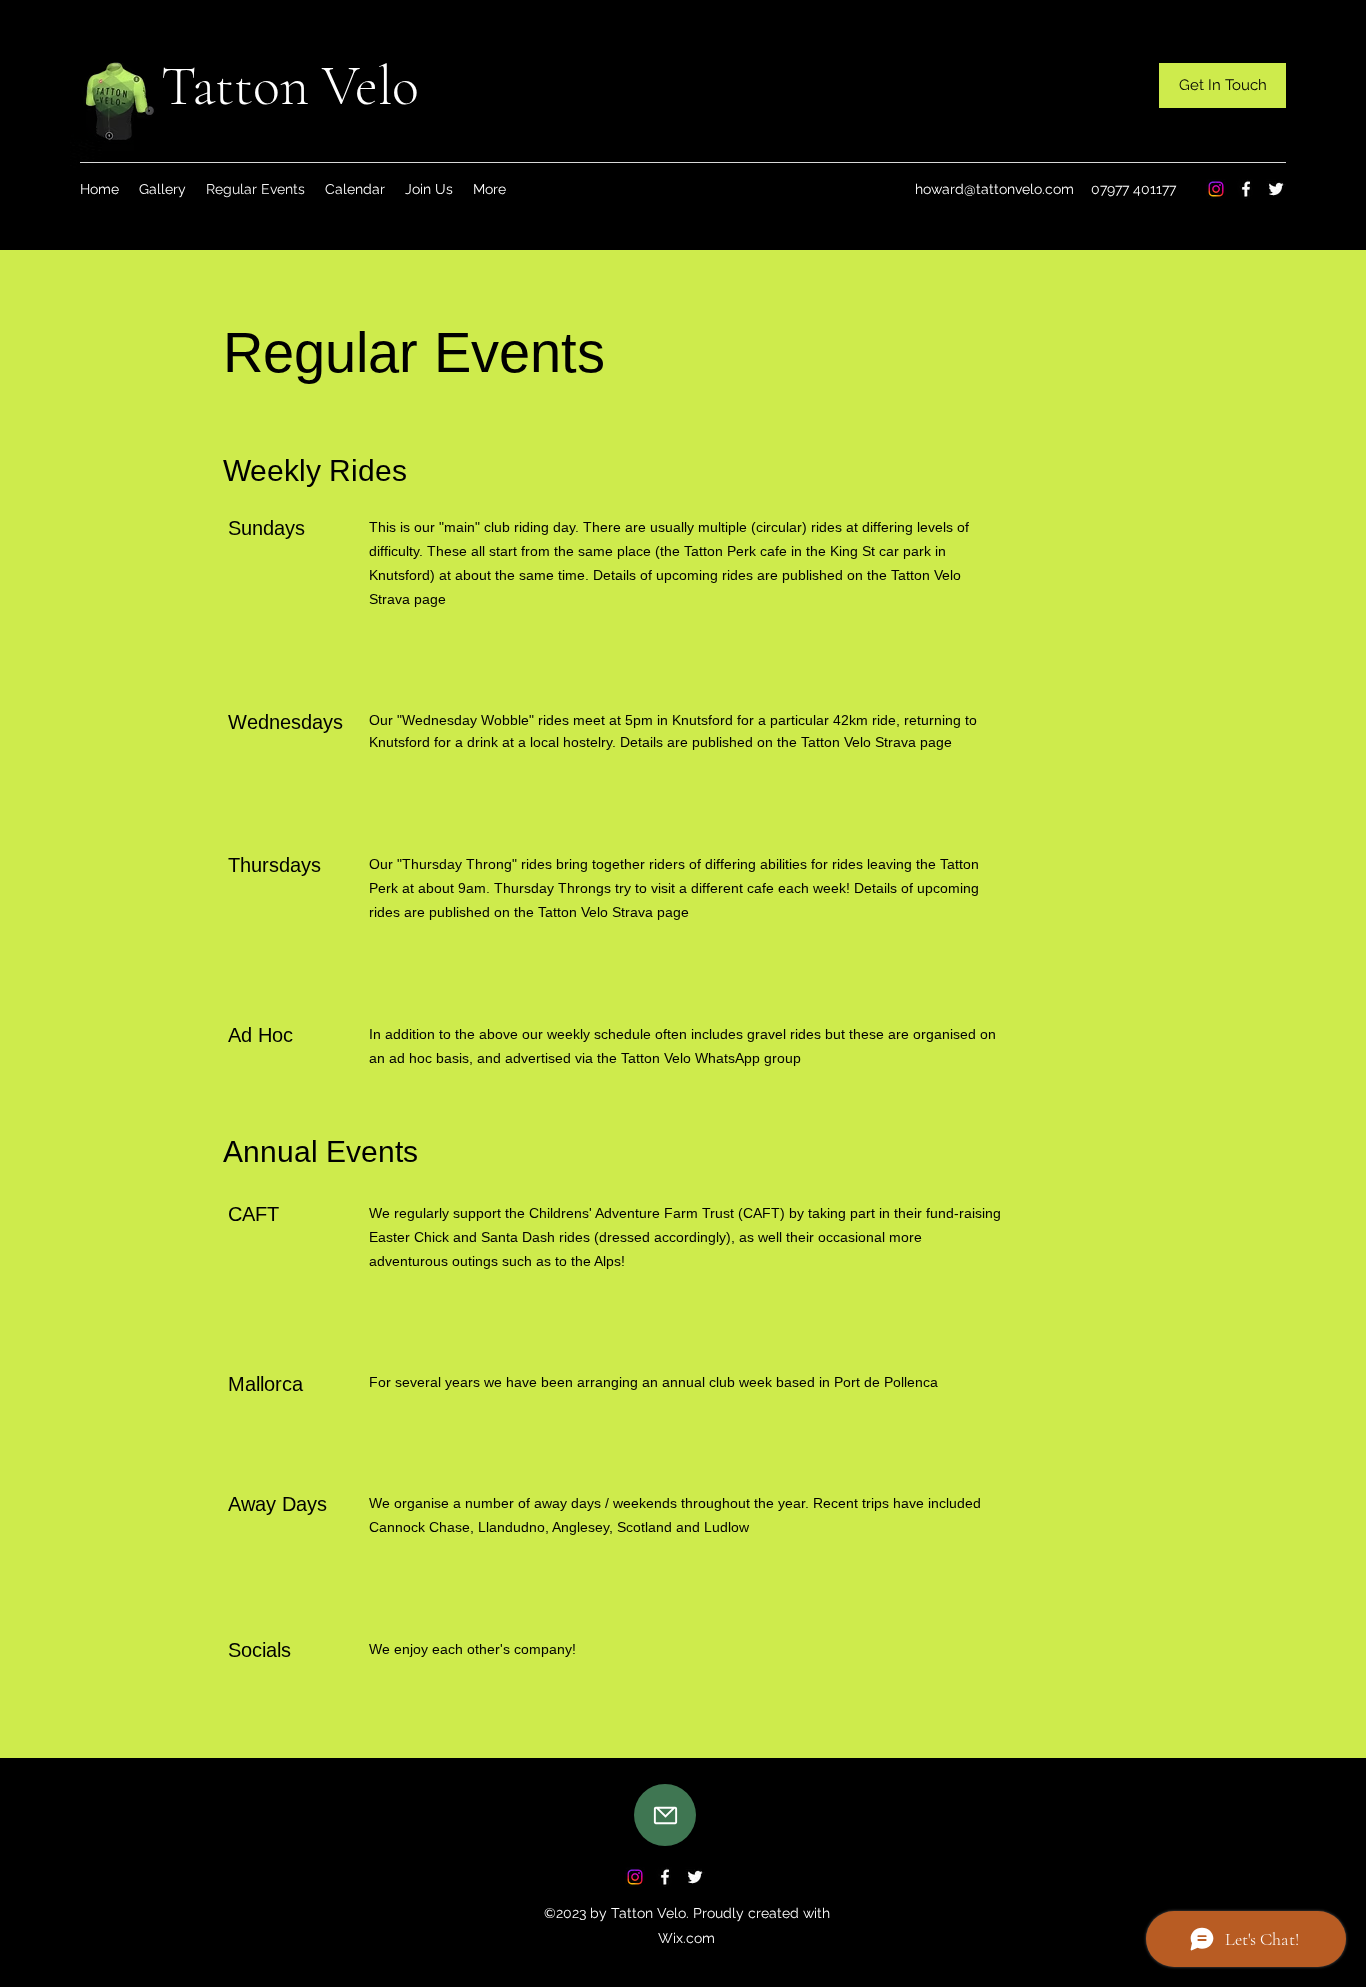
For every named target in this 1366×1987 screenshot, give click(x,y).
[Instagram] (1216, 189)
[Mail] (665, 1815)
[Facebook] (1246, 189)
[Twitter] (1276, 189)
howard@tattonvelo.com (994, 189)
